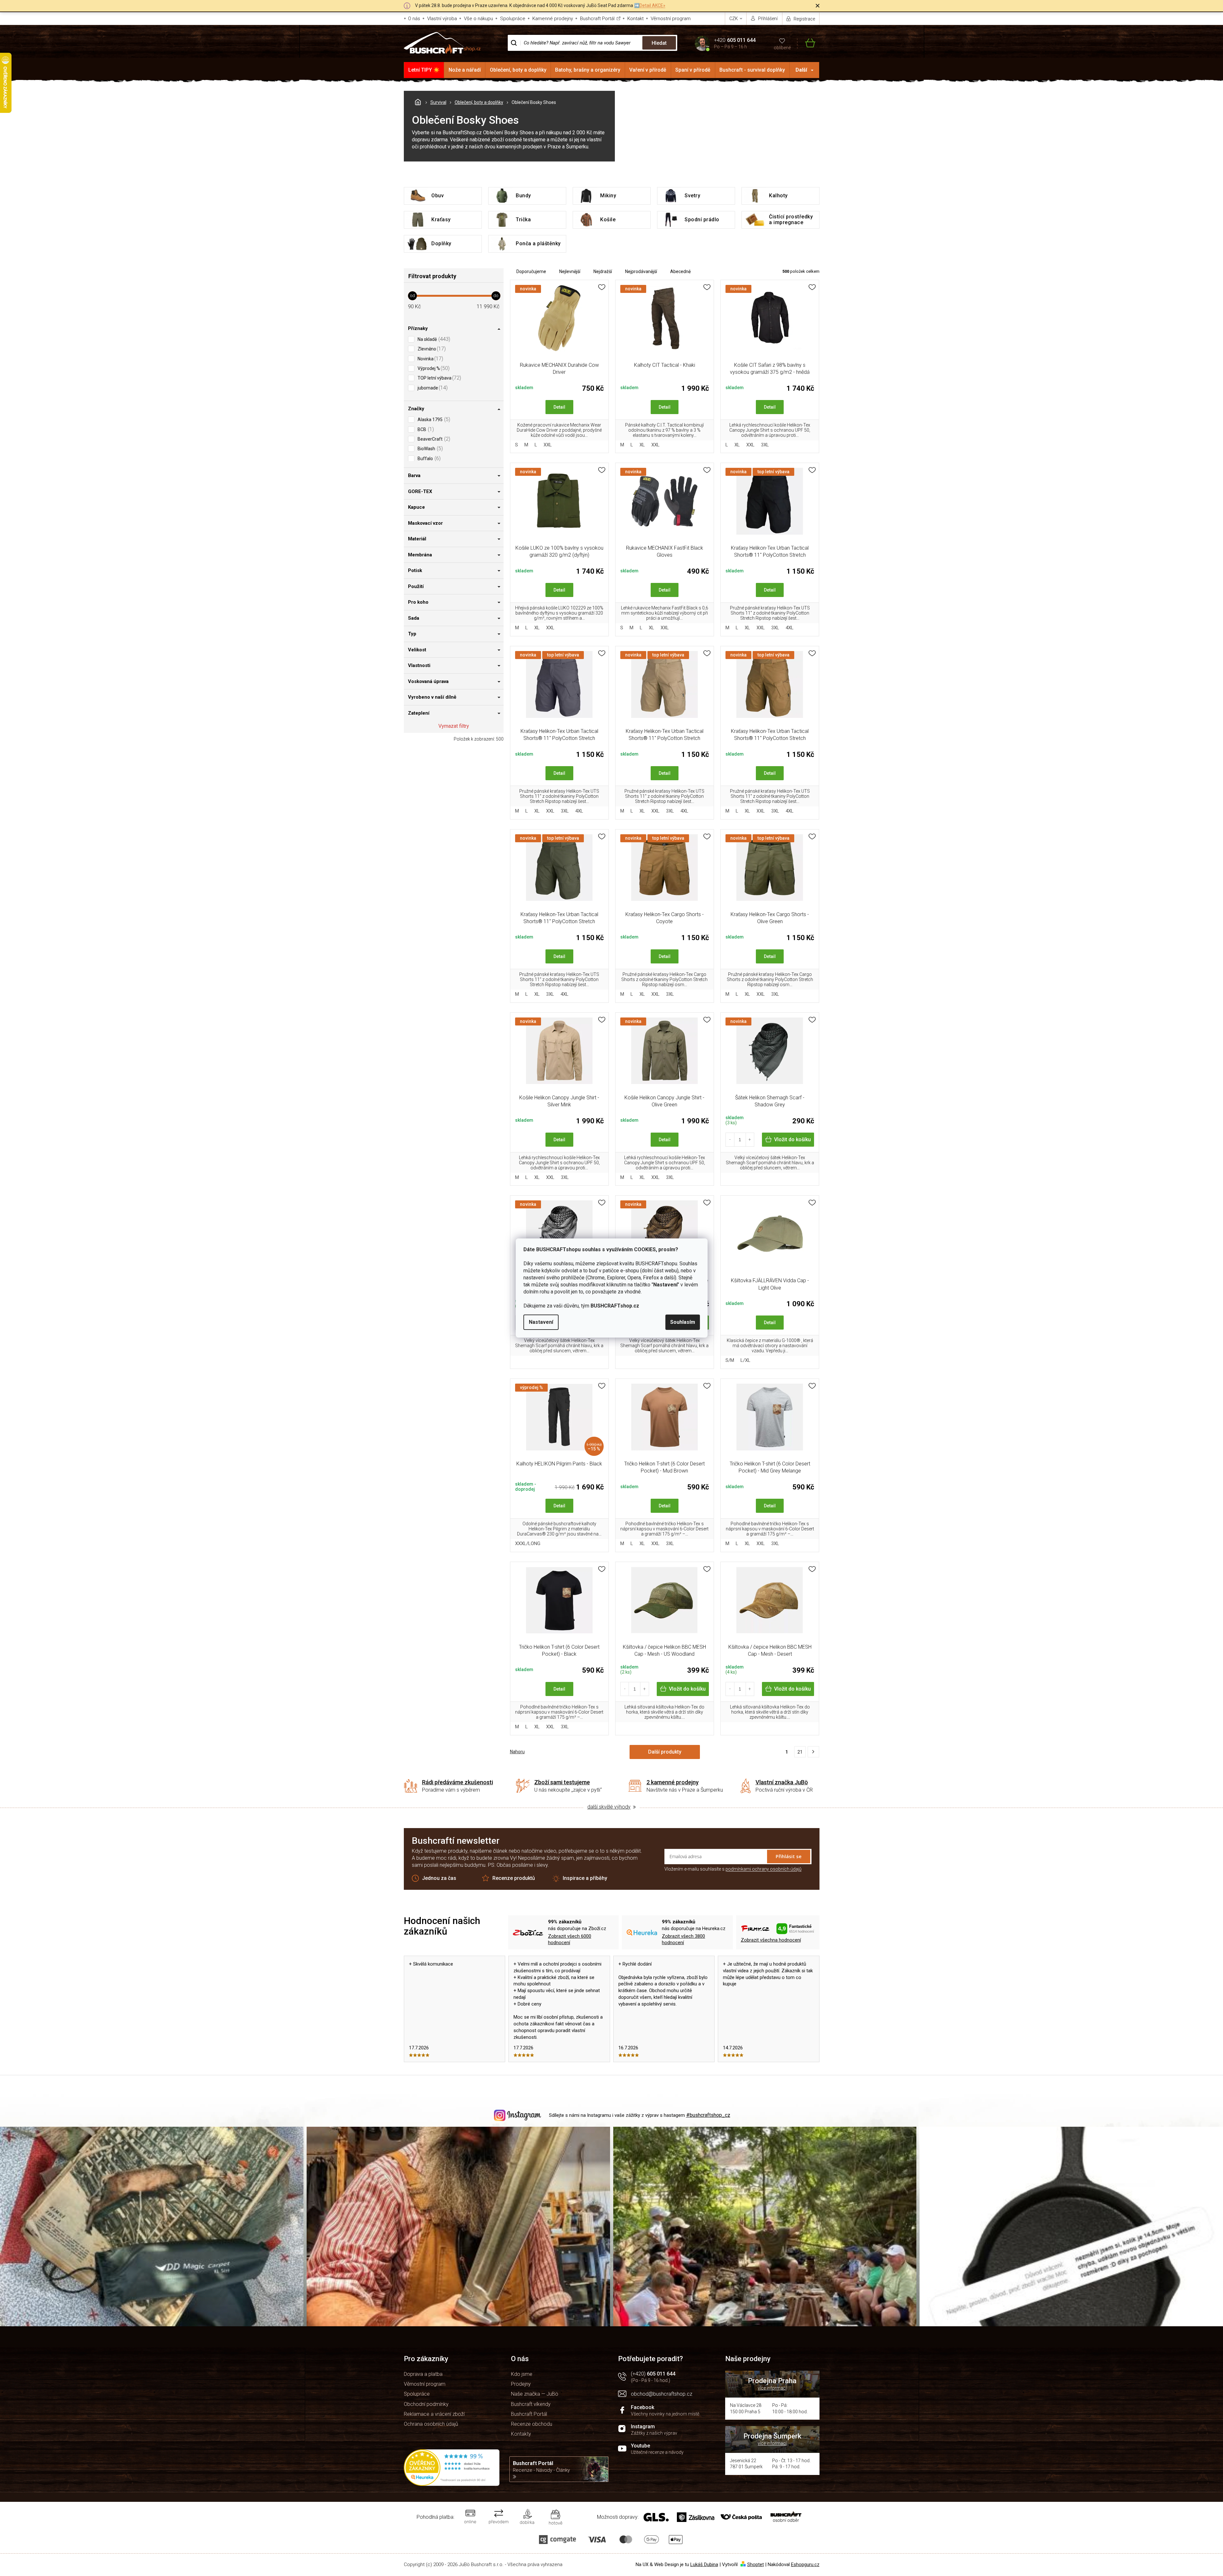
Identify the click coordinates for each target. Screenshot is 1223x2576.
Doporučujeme (531, 271)
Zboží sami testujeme (562, 1782)
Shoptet (756, 2564)
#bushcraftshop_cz (708, 2115)
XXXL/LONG (528, 1543)
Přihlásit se (789, 1856)
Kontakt (635, 19)
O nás (414, 19)
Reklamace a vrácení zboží (434, 2414)
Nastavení (541, 1322)
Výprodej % (433, 368)
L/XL (745, 1360)
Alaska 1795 (433, 419)
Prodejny (521, 2384)
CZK (734, 19)
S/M (730, 1360)
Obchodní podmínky (426, 2404)
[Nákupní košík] (806, 43)
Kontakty (521, 2434)
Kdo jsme (522, 2374)
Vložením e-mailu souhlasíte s (733, 1869)
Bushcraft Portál (597, 19)
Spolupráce (513, 19)
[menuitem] (424, 70)
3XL (765, 445)
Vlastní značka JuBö (782, 1782)
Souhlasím (683, 1322)
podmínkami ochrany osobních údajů (764, 1869)
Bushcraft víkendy (531, 2404)
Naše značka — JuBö (535, 2394)
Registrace (804, 19)
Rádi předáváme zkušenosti (458, 1782)
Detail (559, 407)
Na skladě (433, 339)
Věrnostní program (671, 19)
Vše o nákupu (478, 19)
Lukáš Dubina (704, 2564)
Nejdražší (603, 271)
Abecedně (680, 271)
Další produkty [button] (665, 1752)
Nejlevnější (570, 271)
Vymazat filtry (454, 726)
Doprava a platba (423, 2374)
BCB (425, 429)
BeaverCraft (433, 439)
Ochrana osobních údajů (431, 2424)
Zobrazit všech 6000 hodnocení (570, 1940)
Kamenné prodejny (553, 19)
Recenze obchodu (532, 2424)
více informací (772, 2388)
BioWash (429, 448)
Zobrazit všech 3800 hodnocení (683, 1940)
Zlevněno (431, 349)
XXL (548, 445)
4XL (790, 628)
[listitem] (813, 1752)
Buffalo (428, 458)
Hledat (659, 43)
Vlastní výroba (442, 19)
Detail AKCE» (652, 5)
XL (642, 445)
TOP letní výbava (439, 378)
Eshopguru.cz (805, 2564)
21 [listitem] (800, 1752)
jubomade (432, 388)
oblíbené (782, 48)
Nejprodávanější (641, 271)
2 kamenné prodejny (673, 1782)
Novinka (430, 359)
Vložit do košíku (792, 1139)
